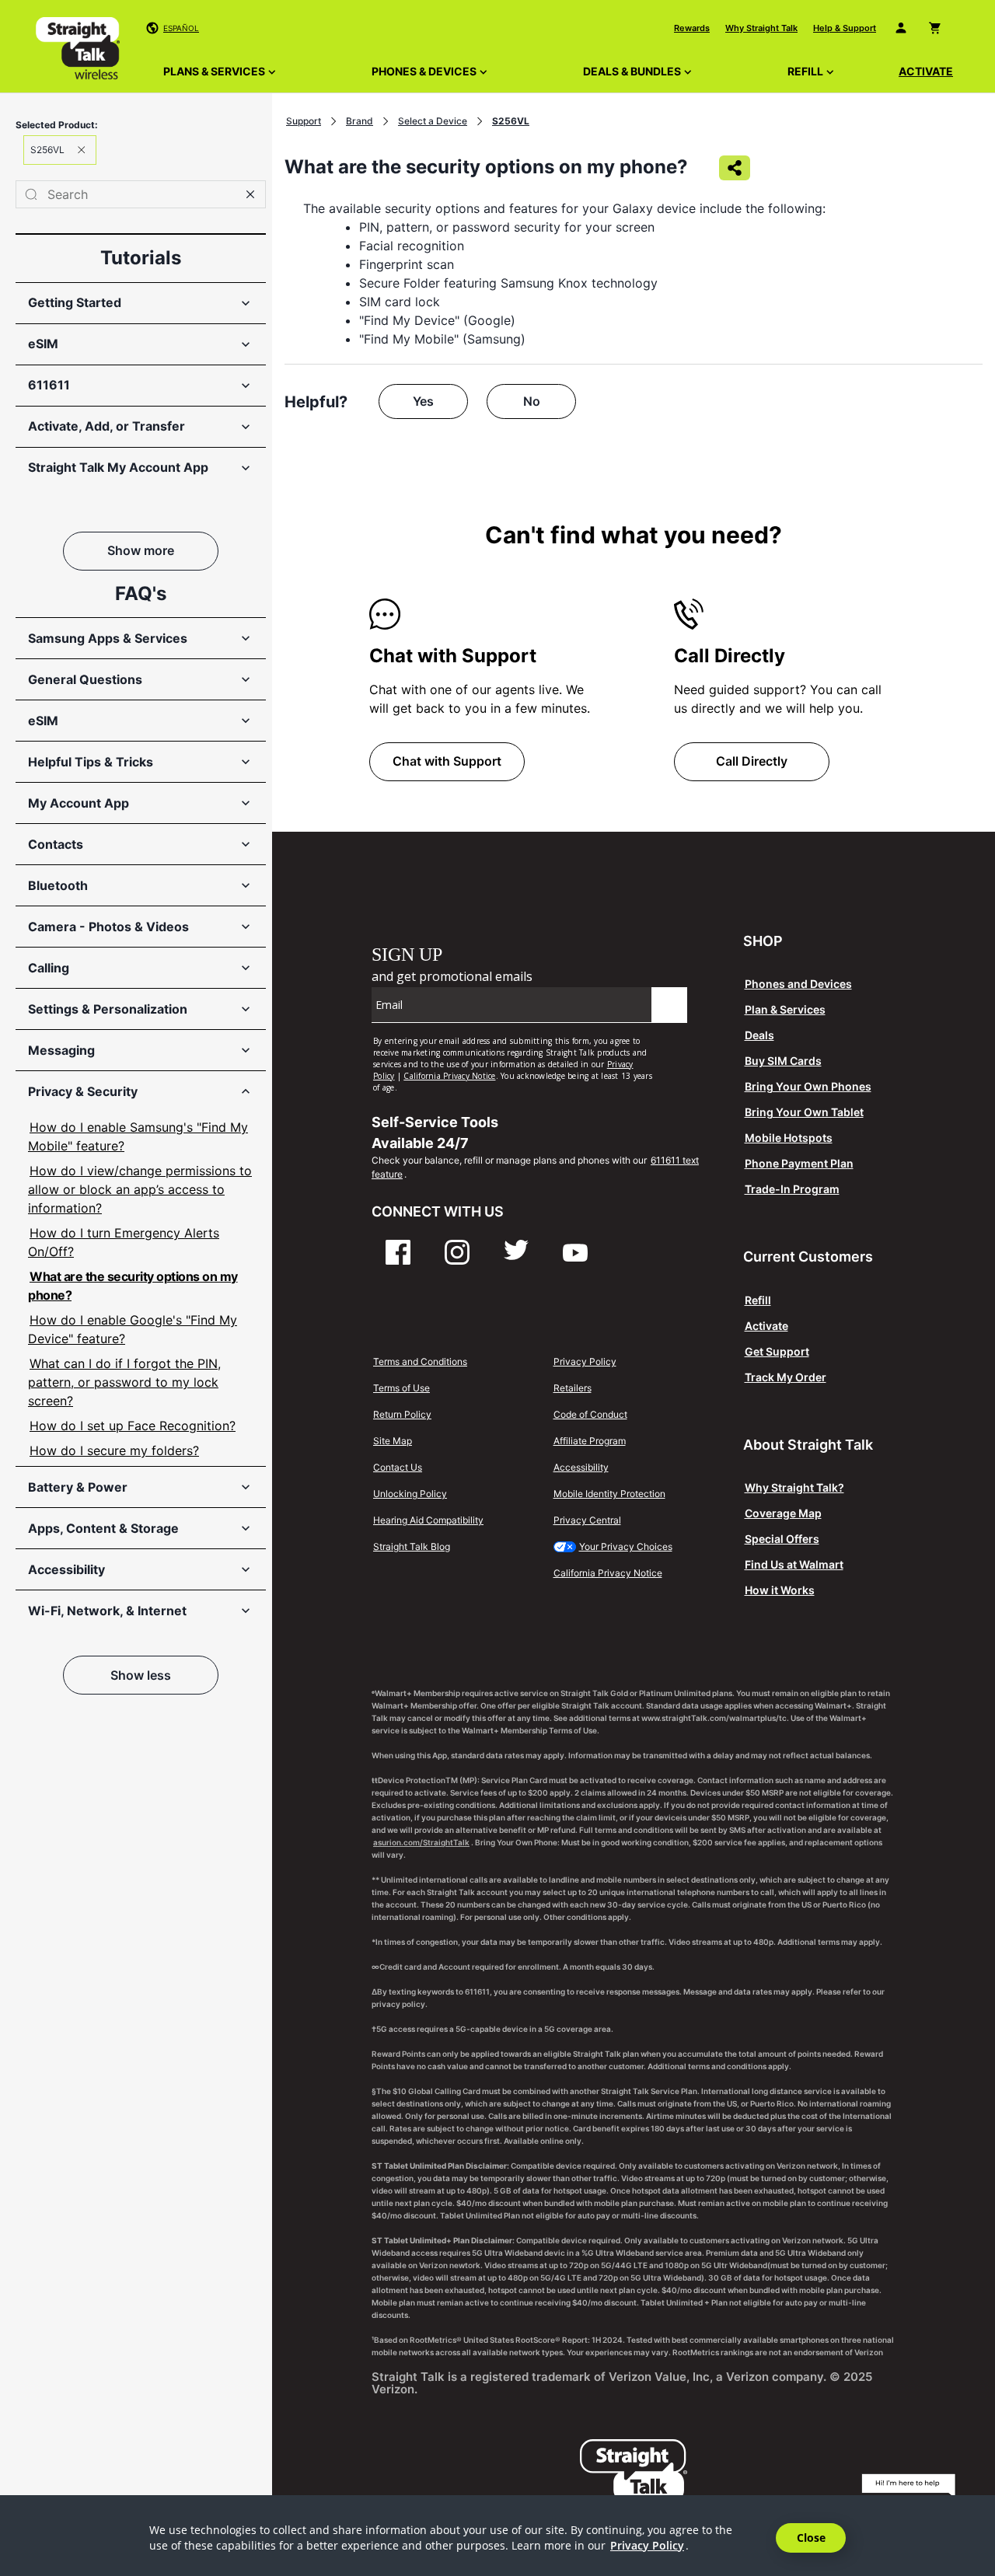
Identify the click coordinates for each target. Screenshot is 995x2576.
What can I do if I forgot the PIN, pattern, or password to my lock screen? (124, 1382)
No (532, 401)
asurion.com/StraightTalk (421, 1842)
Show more (141, 550)
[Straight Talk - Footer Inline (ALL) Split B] (535, 1014)
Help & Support (845, 28)
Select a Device (433, 121)
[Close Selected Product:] (82, 150)
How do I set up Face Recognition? (133, 1426)
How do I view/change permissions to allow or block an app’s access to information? (140, 1189)
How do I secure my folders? (114, 1450)
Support (304, 121)
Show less (141, 1675)
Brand (360, 121)
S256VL (511, 121)
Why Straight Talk (761, 28)
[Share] (735, 168)
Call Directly (752, 761)
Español (181, 28)
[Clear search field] (250, 194)
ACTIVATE (926, 71)
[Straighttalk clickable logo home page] (78, 51)
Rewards (692, 28)
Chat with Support (447, 761)
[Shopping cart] (938, 28)
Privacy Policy (647, 2545)
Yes (423, 401)
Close (811, 2538)
